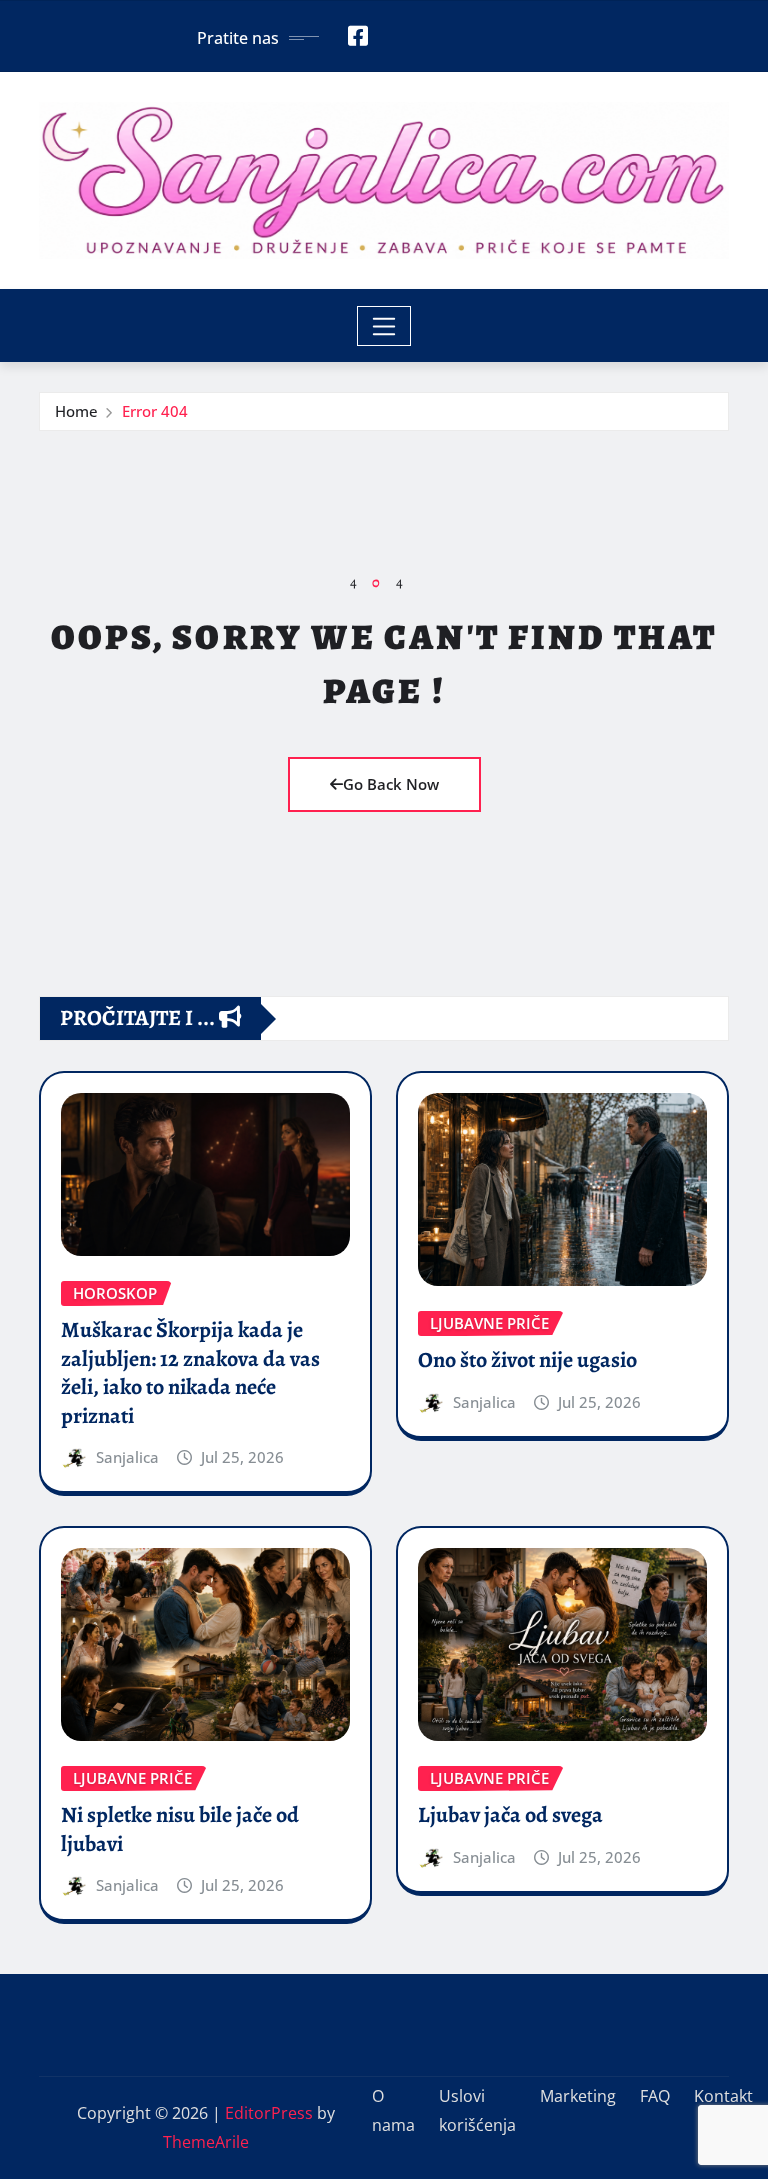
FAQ (655, 2096)
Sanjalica (127, 1457)
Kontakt (723, 2096)
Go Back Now (391, 784)
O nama (393, 2110)
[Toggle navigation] (384, 326)
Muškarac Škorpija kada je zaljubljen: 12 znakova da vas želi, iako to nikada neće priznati (190, 1373)
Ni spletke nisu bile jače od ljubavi (180, 1829)
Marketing (578, 2096)
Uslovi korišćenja (477, 2110)
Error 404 (155, 411)
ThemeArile (206, 2142)
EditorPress (269, 2113)
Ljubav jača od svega (510, 1815)
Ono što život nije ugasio (527, 1360)
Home (76, 411)
